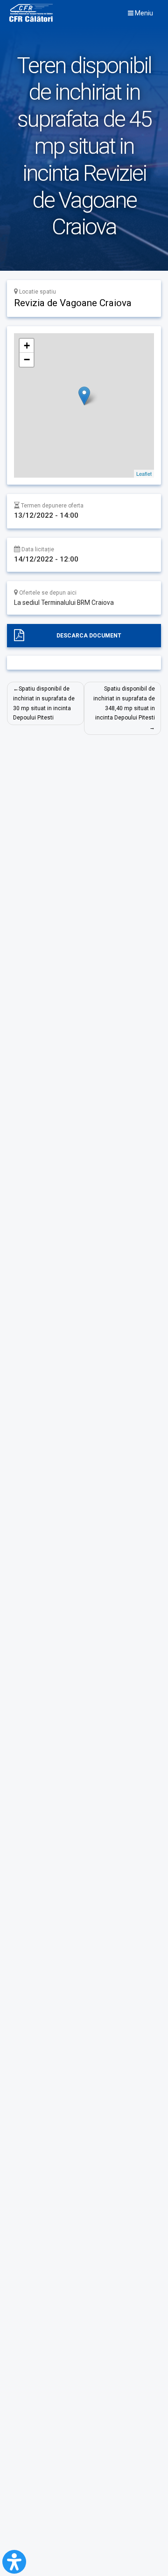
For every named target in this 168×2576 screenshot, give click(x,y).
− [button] (27, 360)
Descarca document (89, 636)
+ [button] (27, 346)
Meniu (143, 13)
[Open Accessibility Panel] (14, 2562)
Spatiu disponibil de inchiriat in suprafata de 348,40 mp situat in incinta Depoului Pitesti (124, 703)
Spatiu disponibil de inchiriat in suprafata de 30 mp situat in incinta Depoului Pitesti (44, 703)
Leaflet (144, 473)
